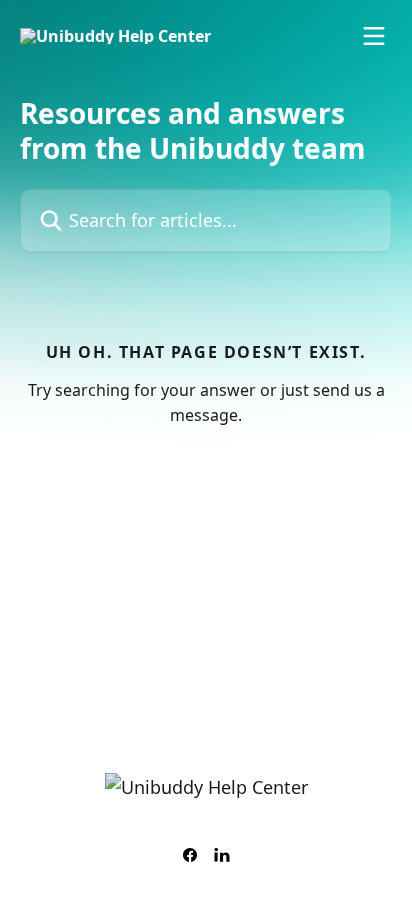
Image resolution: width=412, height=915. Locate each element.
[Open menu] (374, 36)
